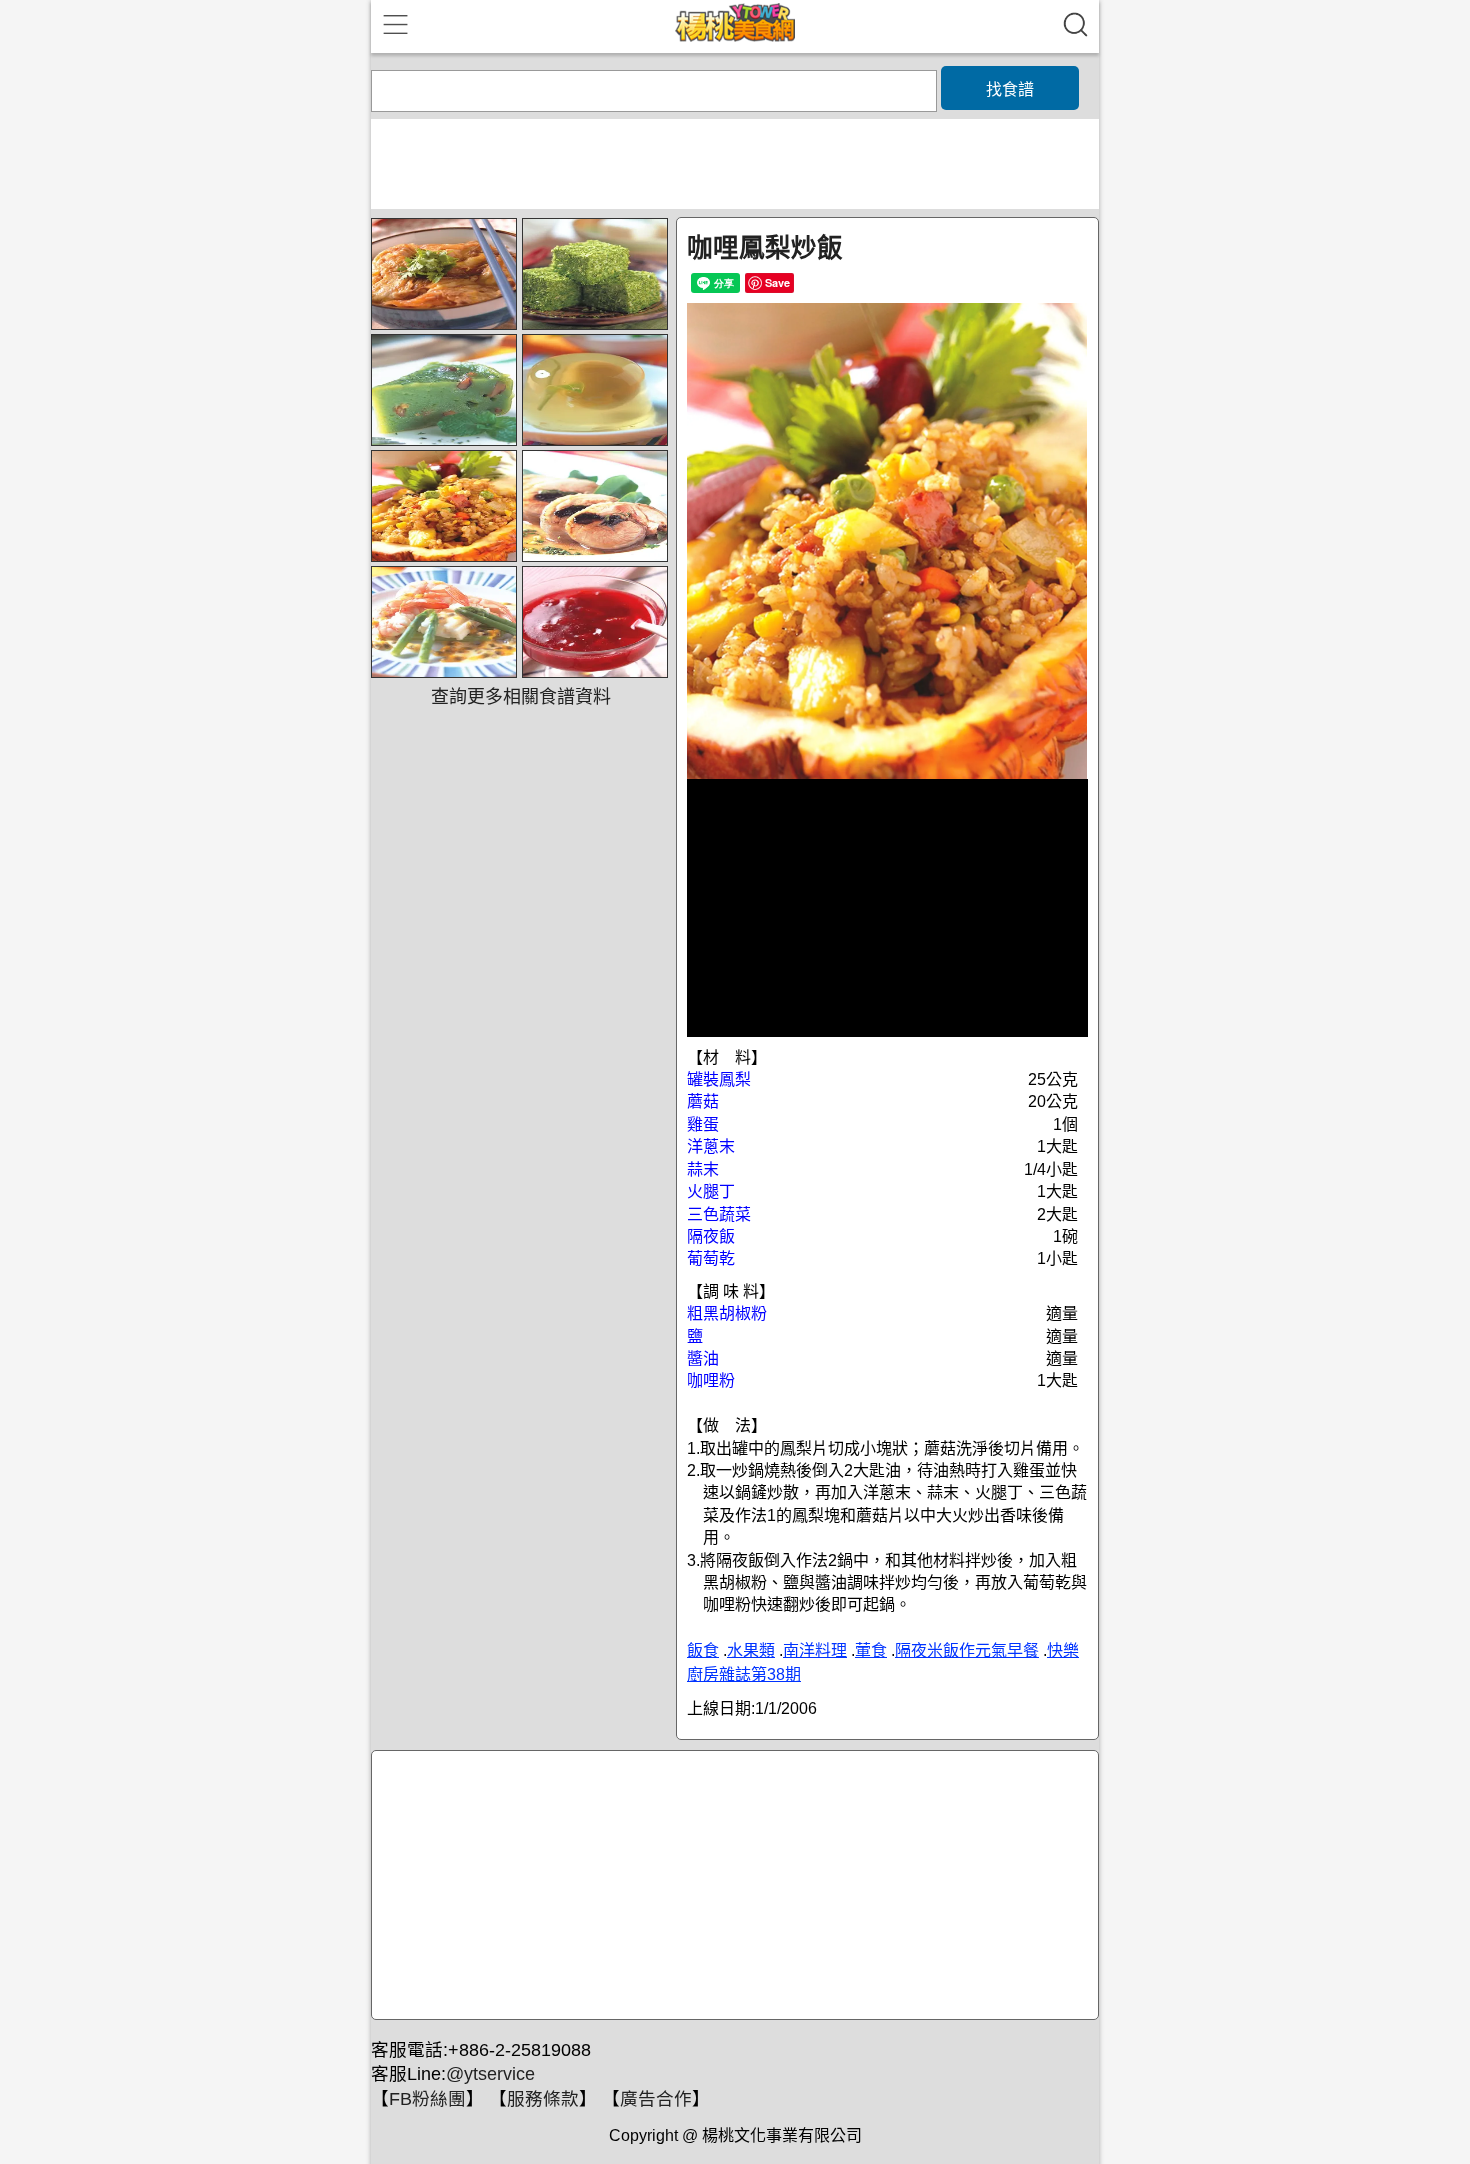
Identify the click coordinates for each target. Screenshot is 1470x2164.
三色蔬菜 (719, 1214)
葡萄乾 (711, 1258)
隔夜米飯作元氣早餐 (967, 1650)
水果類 (751, 1650)
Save (777, 282)
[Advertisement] (732, 1886)
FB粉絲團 (427, 2099)
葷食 (871, 1650)
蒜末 (703, 1169)
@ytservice (490, 2074)
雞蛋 (703, 1124)
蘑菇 (703, 1101)
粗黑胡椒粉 (727, 1313)
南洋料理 (815, 1650)
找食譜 (1010, 89)
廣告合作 (656, 2099)
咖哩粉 (711, 1380)
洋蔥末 (711, 1146)
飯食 (703, 1650)
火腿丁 (711, 1191)
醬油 (703, 1358)
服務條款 (543, 2099)
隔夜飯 (711, 1236)
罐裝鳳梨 (719, 1079)
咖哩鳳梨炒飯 (765, 248)
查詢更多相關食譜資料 (521, 697)
